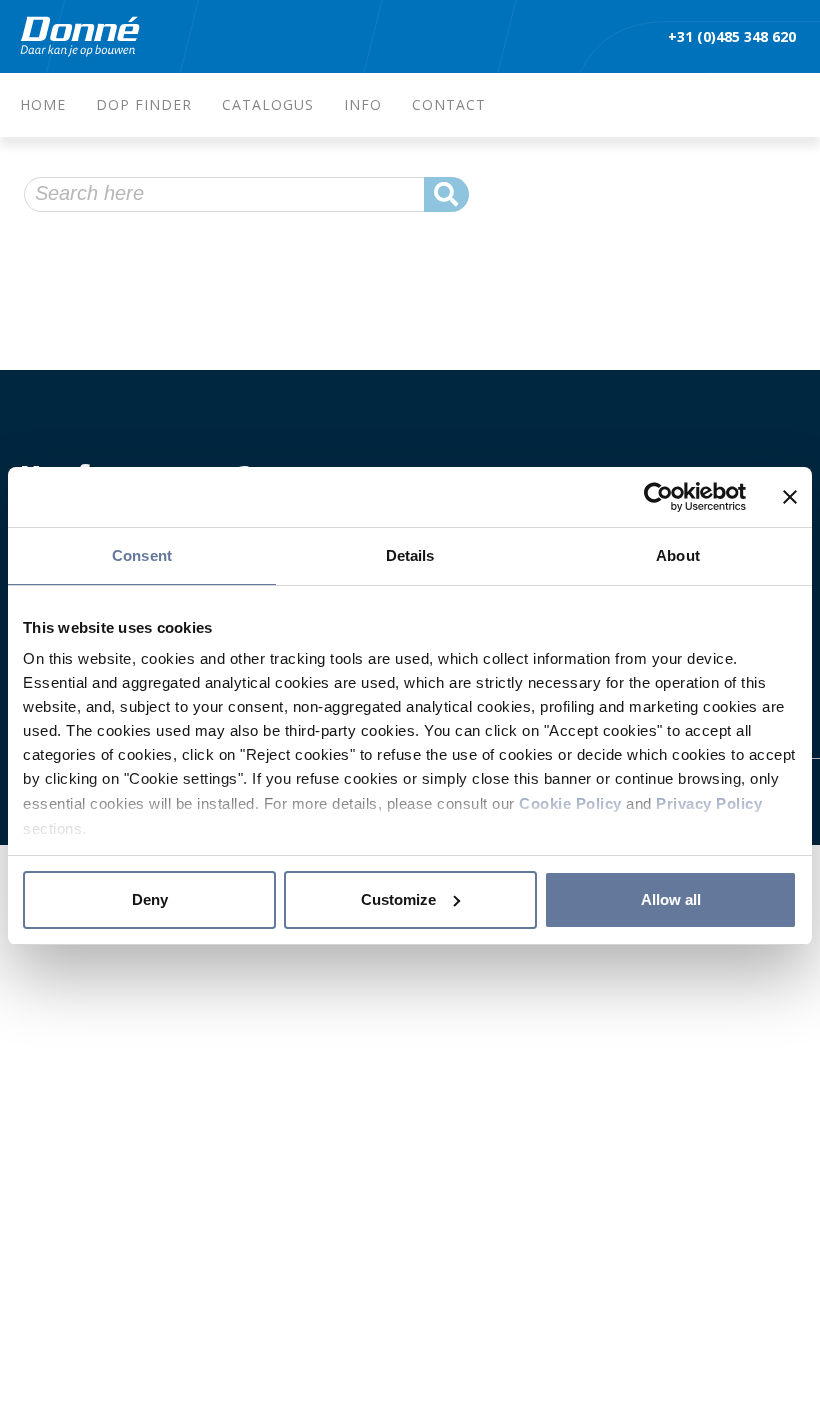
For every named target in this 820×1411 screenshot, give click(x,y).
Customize (398, 899)
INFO (363, 104)
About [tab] (678, 555)
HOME (43, 104)
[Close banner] (790, 497)
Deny (150, 899)
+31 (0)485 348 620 (734, 36)
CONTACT (449, 104)
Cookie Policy (570, 803)
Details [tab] (410, 555)
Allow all (671, 899)
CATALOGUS (268, 104)
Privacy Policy (709, 803)
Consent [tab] (142, 555)
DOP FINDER (144, 104)
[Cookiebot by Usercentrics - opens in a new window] (658, 497)
